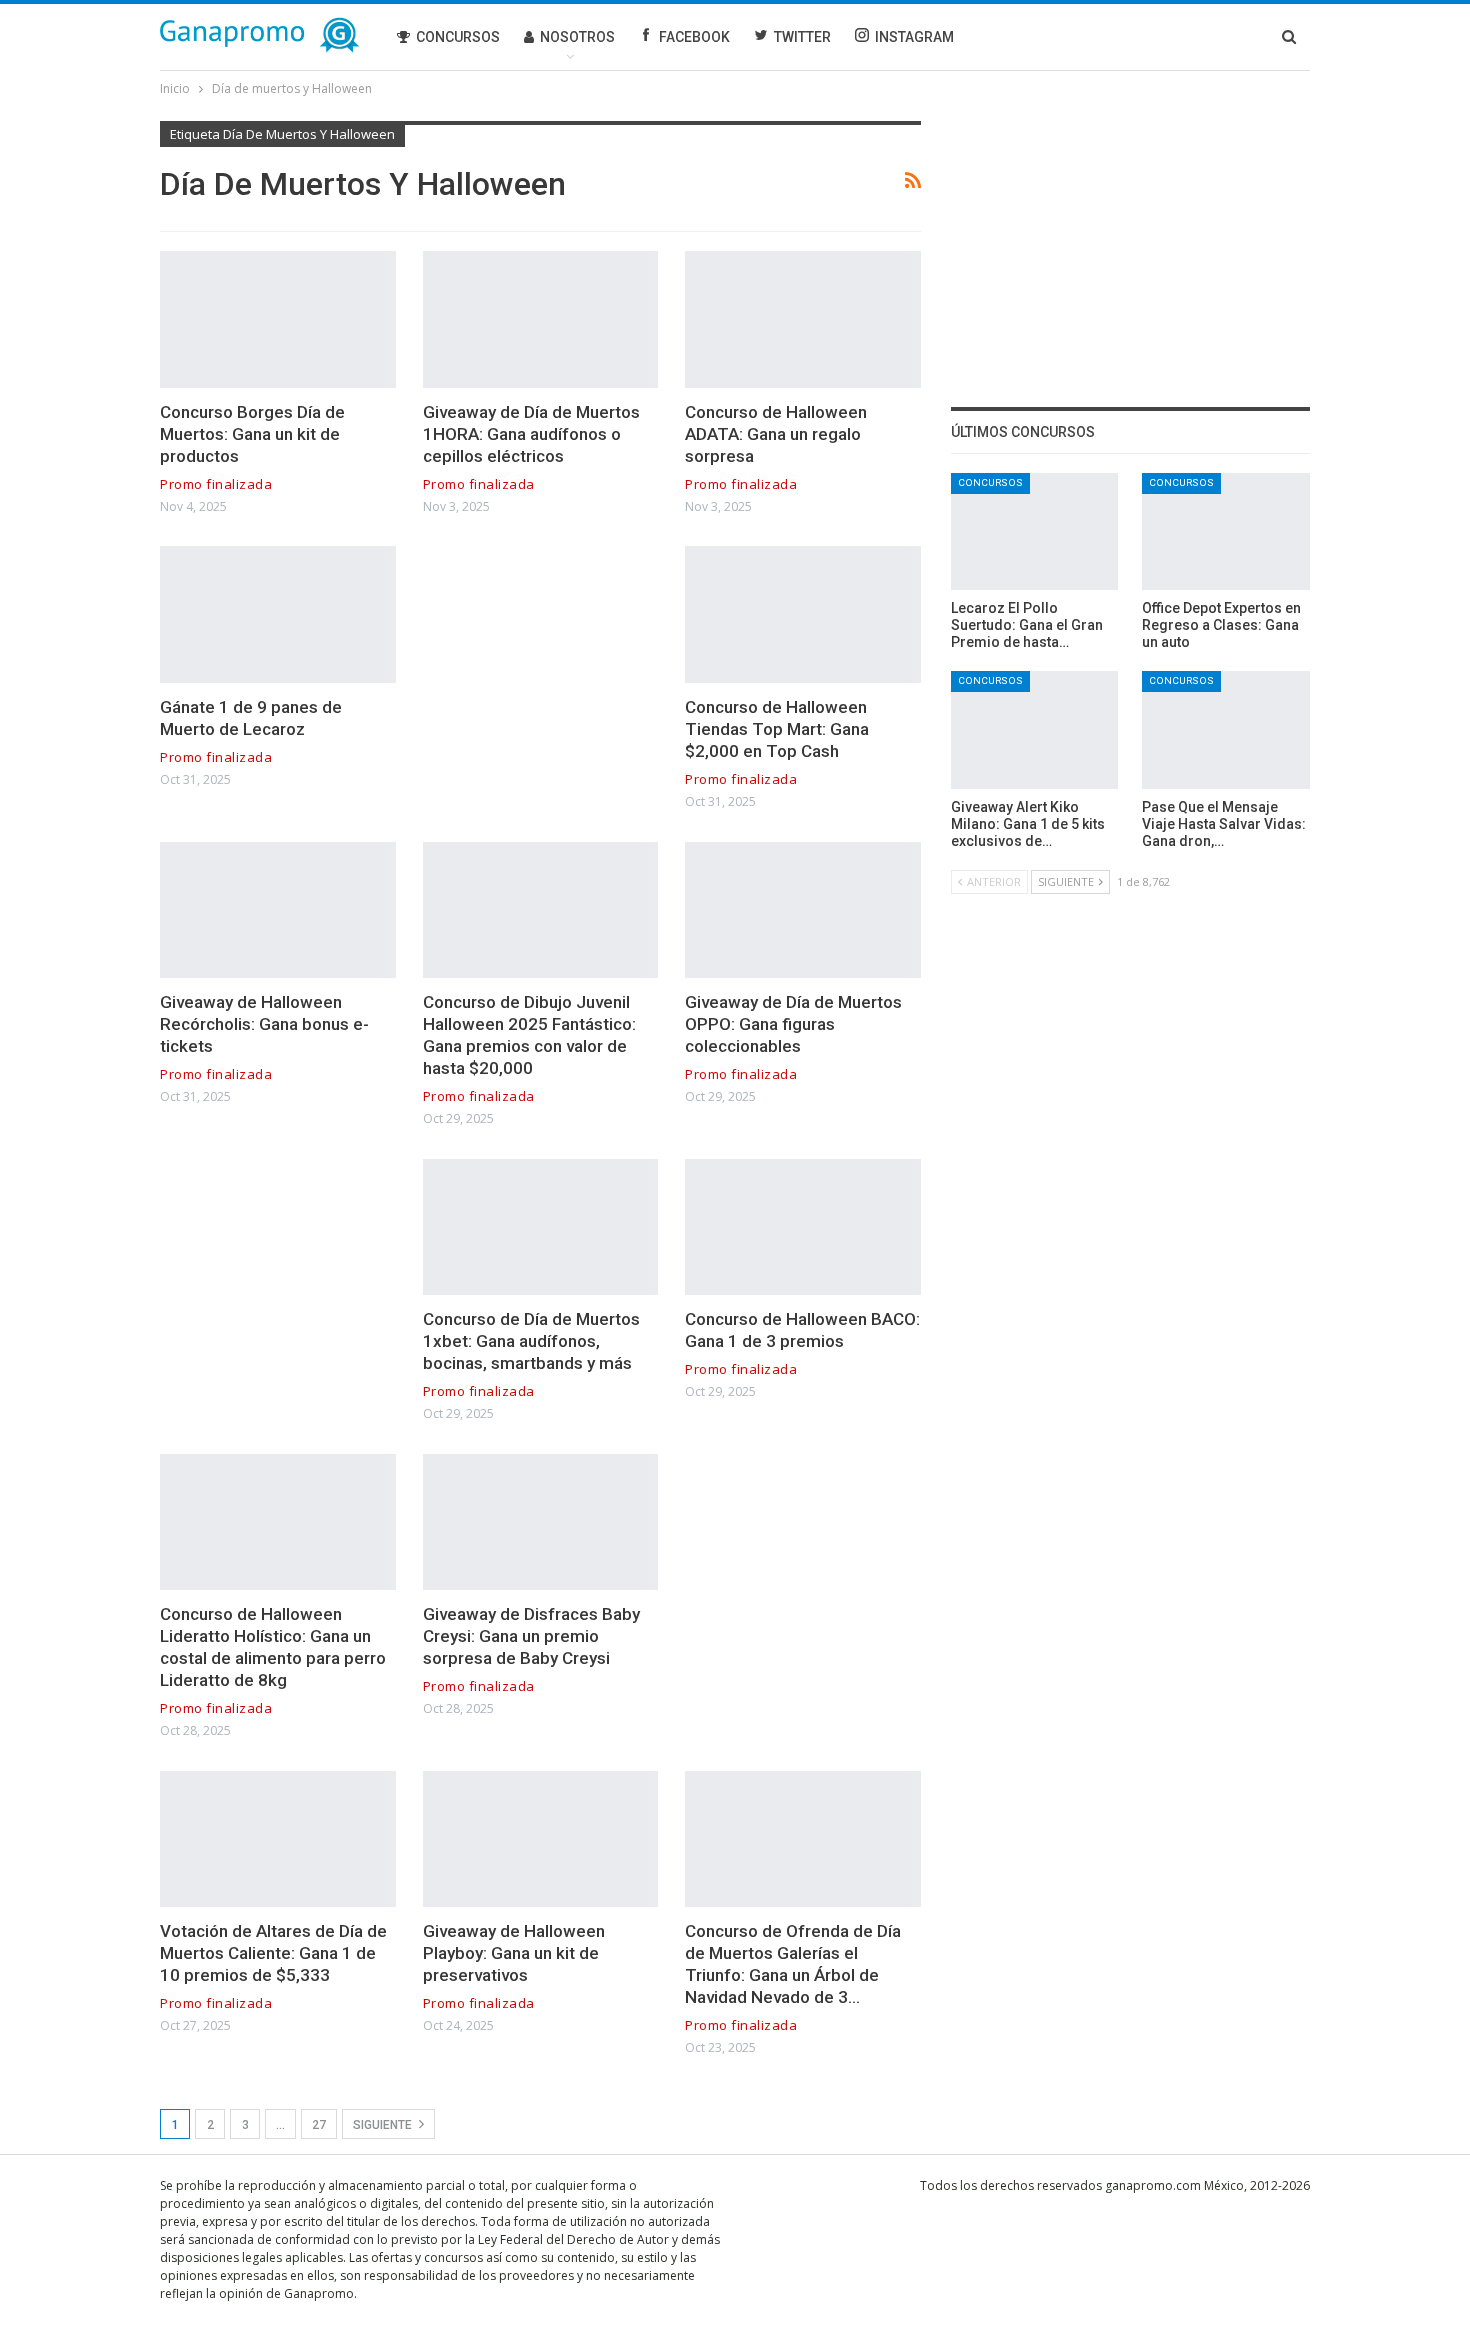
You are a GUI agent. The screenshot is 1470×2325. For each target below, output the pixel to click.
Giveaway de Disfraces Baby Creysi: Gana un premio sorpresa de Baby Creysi (531, 1636)
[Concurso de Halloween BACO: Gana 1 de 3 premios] (803, 1227)
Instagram (914, 37)
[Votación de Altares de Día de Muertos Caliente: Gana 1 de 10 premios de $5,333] (278, 1839)
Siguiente (384, 2125)
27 (319, 2125)
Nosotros (577, 37)
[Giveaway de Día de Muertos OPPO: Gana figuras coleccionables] (803, 910)
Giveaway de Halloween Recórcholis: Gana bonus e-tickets (264, 1024)
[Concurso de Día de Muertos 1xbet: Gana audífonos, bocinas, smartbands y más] (541, 1227)
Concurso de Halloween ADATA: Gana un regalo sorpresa (776, 434)
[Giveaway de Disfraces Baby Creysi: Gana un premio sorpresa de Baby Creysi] (541, 1522)
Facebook (694, 37)
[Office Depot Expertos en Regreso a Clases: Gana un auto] (1226, 531)
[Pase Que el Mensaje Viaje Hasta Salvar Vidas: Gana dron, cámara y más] (1226, 729)
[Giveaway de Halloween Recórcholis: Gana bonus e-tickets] (278, 910)
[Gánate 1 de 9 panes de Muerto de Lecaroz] (278, 614)
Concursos (458, 37)
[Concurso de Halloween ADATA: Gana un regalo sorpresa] (803, 319)
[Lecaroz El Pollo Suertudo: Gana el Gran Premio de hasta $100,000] (1035, 531)
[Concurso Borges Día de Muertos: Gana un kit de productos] (278, 319)
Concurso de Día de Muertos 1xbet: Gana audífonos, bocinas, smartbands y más (531, 1341)
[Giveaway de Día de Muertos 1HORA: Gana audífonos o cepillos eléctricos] (541, 319)
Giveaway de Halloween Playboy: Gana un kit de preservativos (514, 1953)
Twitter (802, 37)
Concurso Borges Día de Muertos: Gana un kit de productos (252, 434)
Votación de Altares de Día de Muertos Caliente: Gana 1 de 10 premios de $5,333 (273, 1953)
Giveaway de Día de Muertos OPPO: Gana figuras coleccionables (793, 1024)
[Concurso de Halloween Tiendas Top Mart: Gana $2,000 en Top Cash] (803, 614)
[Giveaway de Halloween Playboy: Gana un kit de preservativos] (541, 1839)
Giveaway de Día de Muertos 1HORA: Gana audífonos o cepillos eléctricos (531, 434)
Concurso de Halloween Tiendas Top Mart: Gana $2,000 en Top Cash (777, 729)
